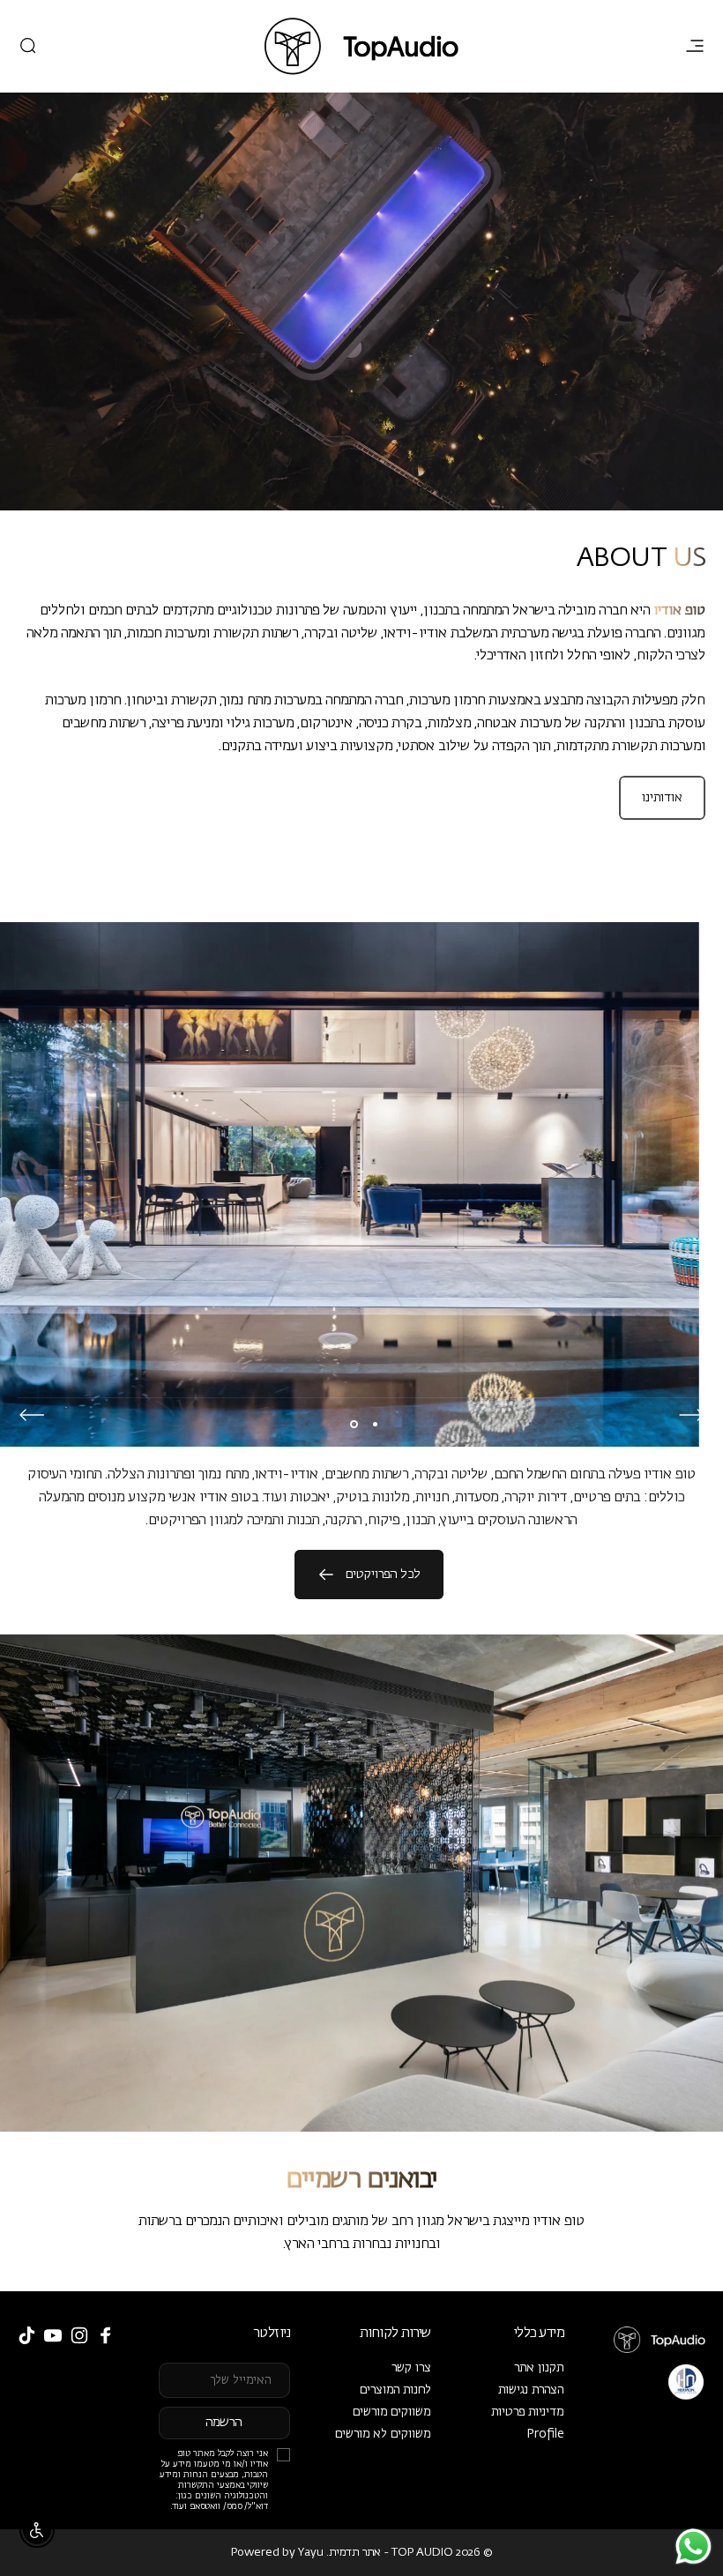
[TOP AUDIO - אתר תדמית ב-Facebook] (106, 2335)
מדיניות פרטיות (528, 2412)
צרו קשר (411, 2368)
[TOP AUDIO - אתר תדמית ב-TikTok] (26, 2335)
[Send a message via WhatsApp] (693, 2546)
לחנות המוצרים (395, 2390)
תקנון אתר (539, 2368)
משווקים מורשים (392, 2412)
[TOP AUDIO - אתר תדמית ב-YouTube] (53, 2335)
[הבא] (32, 1415)
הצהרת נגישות (531, 2390)
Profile (545, 2434)
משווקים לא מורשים (383, 2434)
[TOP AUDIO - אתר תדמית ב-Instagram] (79, 2335)
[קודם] (691, 1415)
